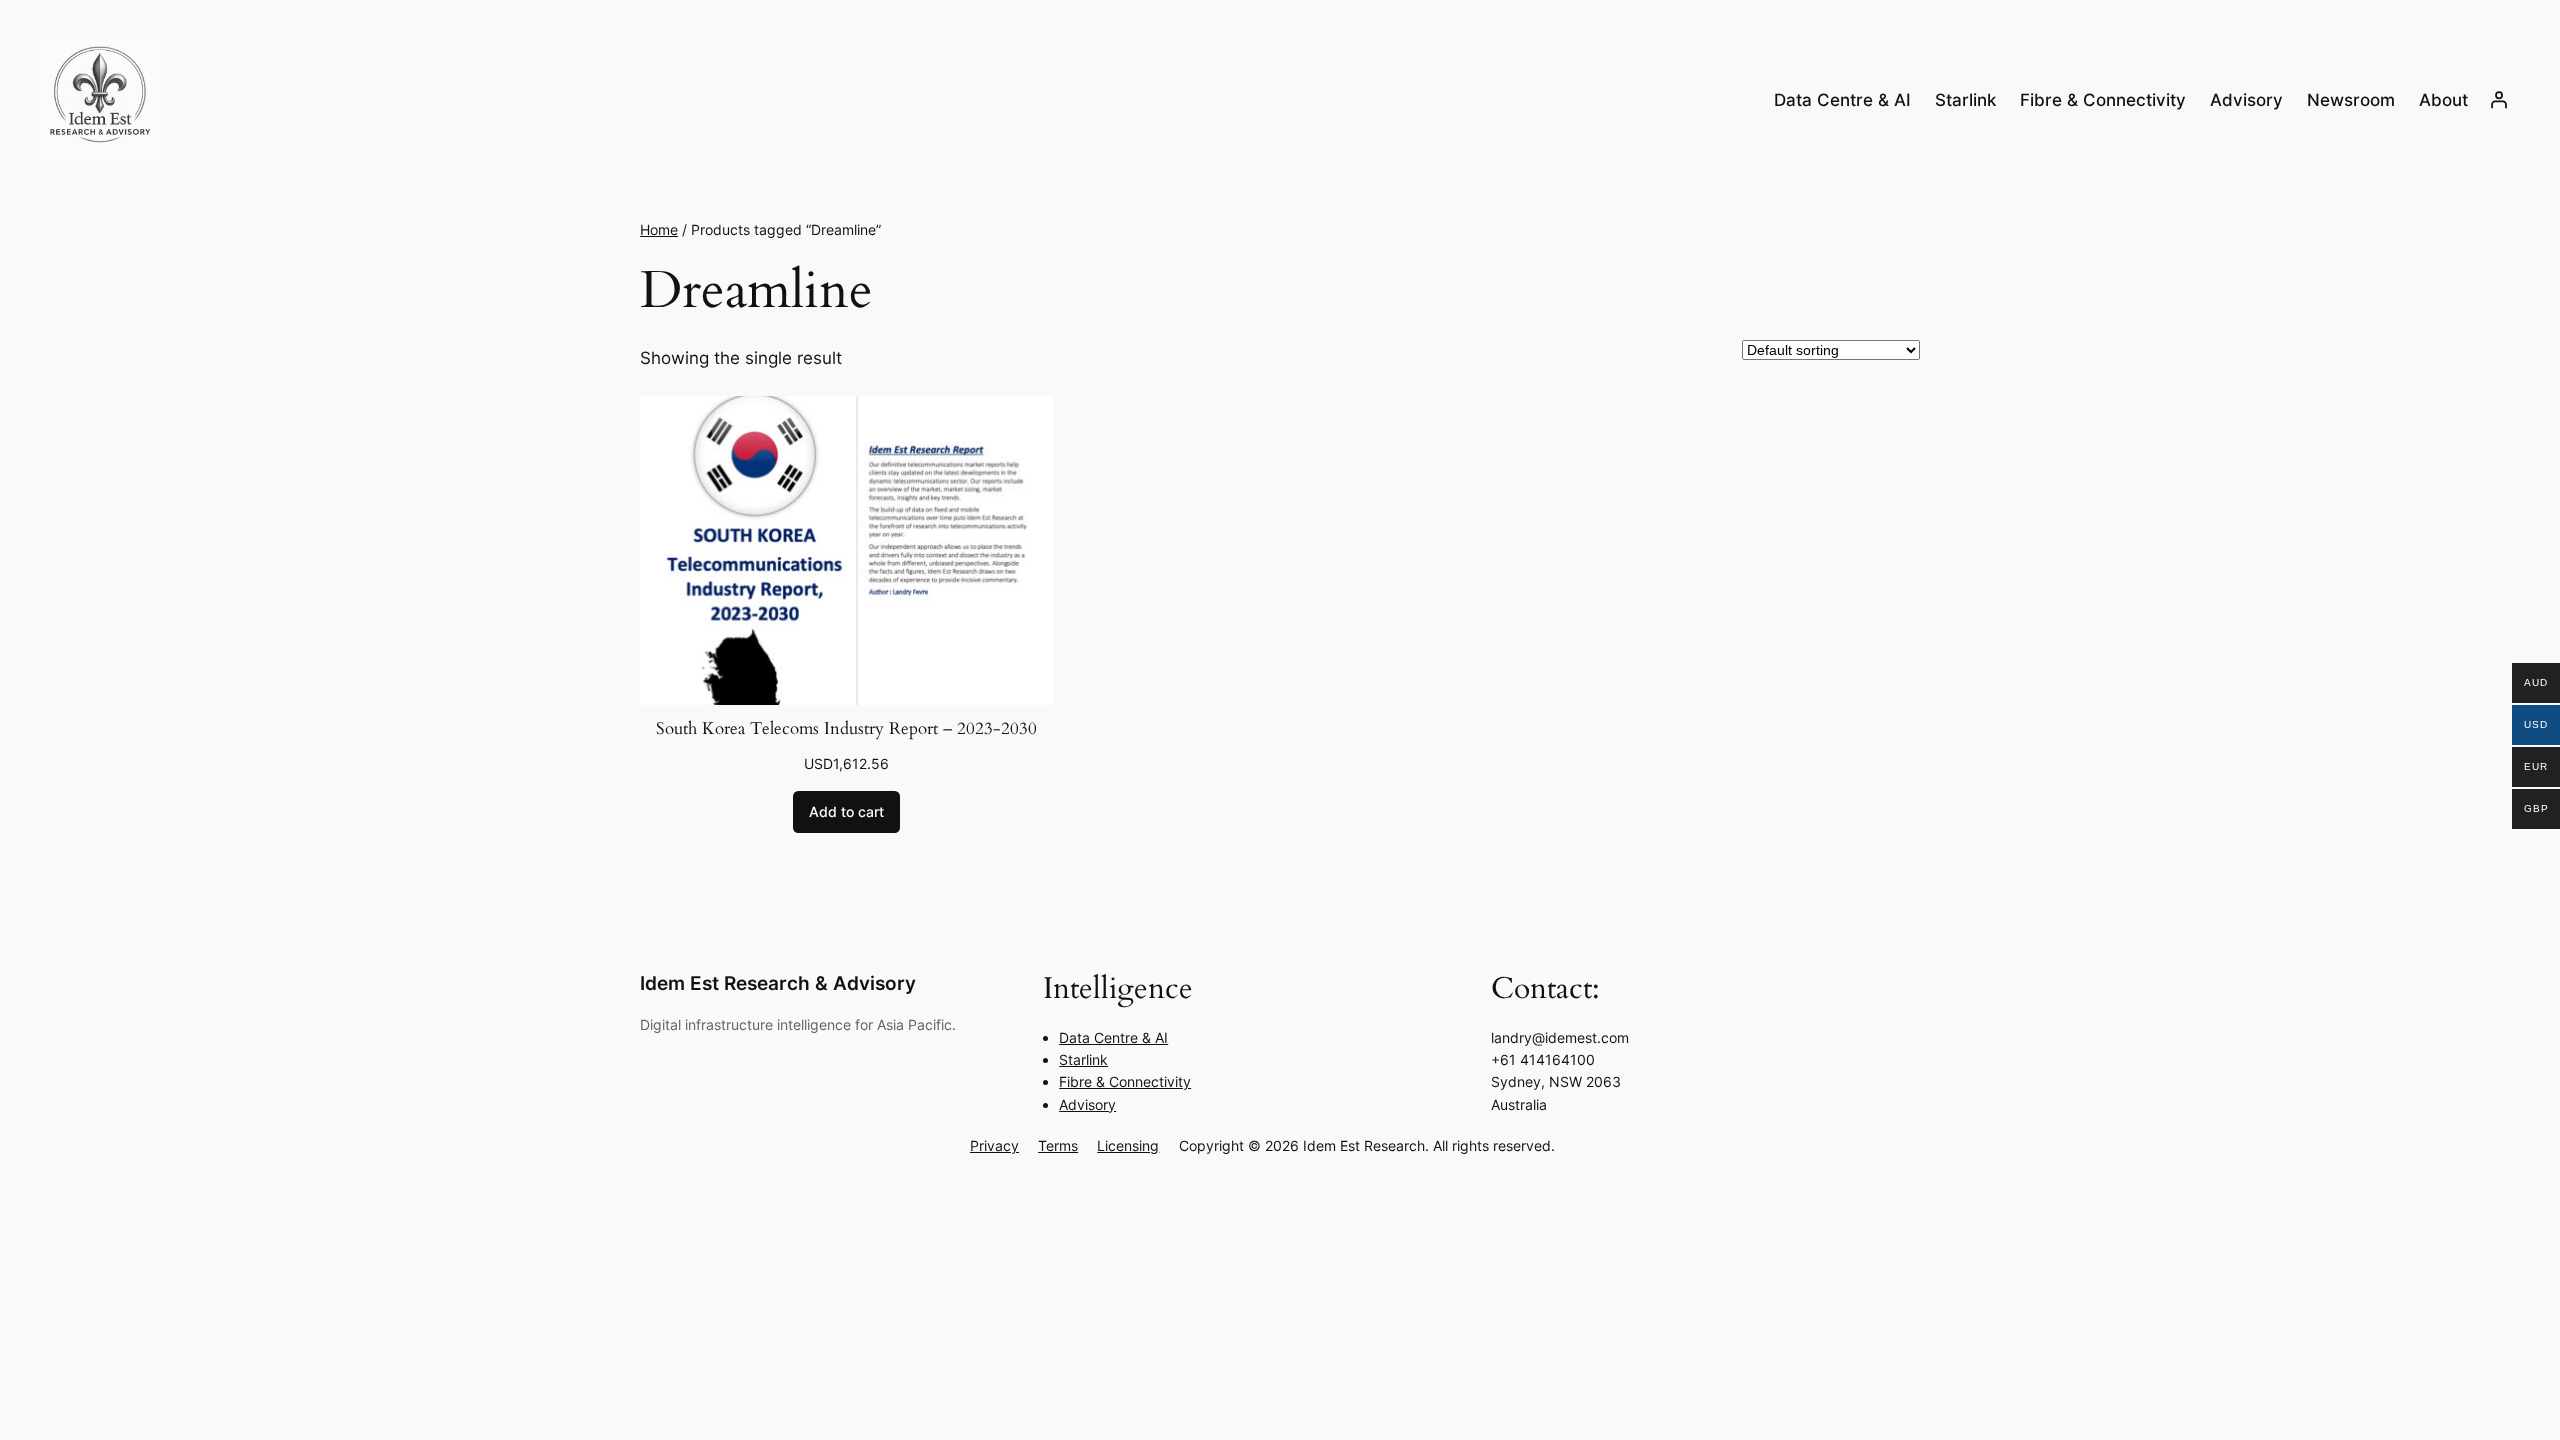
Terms (1058, 1145)
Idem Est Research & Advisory (778, 983)
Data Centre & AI (1113, 1037)
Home (659, 229)
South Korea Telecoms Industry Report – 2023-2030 (846, 728)
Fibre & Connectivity (1125, 1081)
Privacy (994, 1145)
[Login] (2499, 100)
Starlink (1083, 1059)
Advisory (1087, 1104)
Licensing (1128, 1145)
